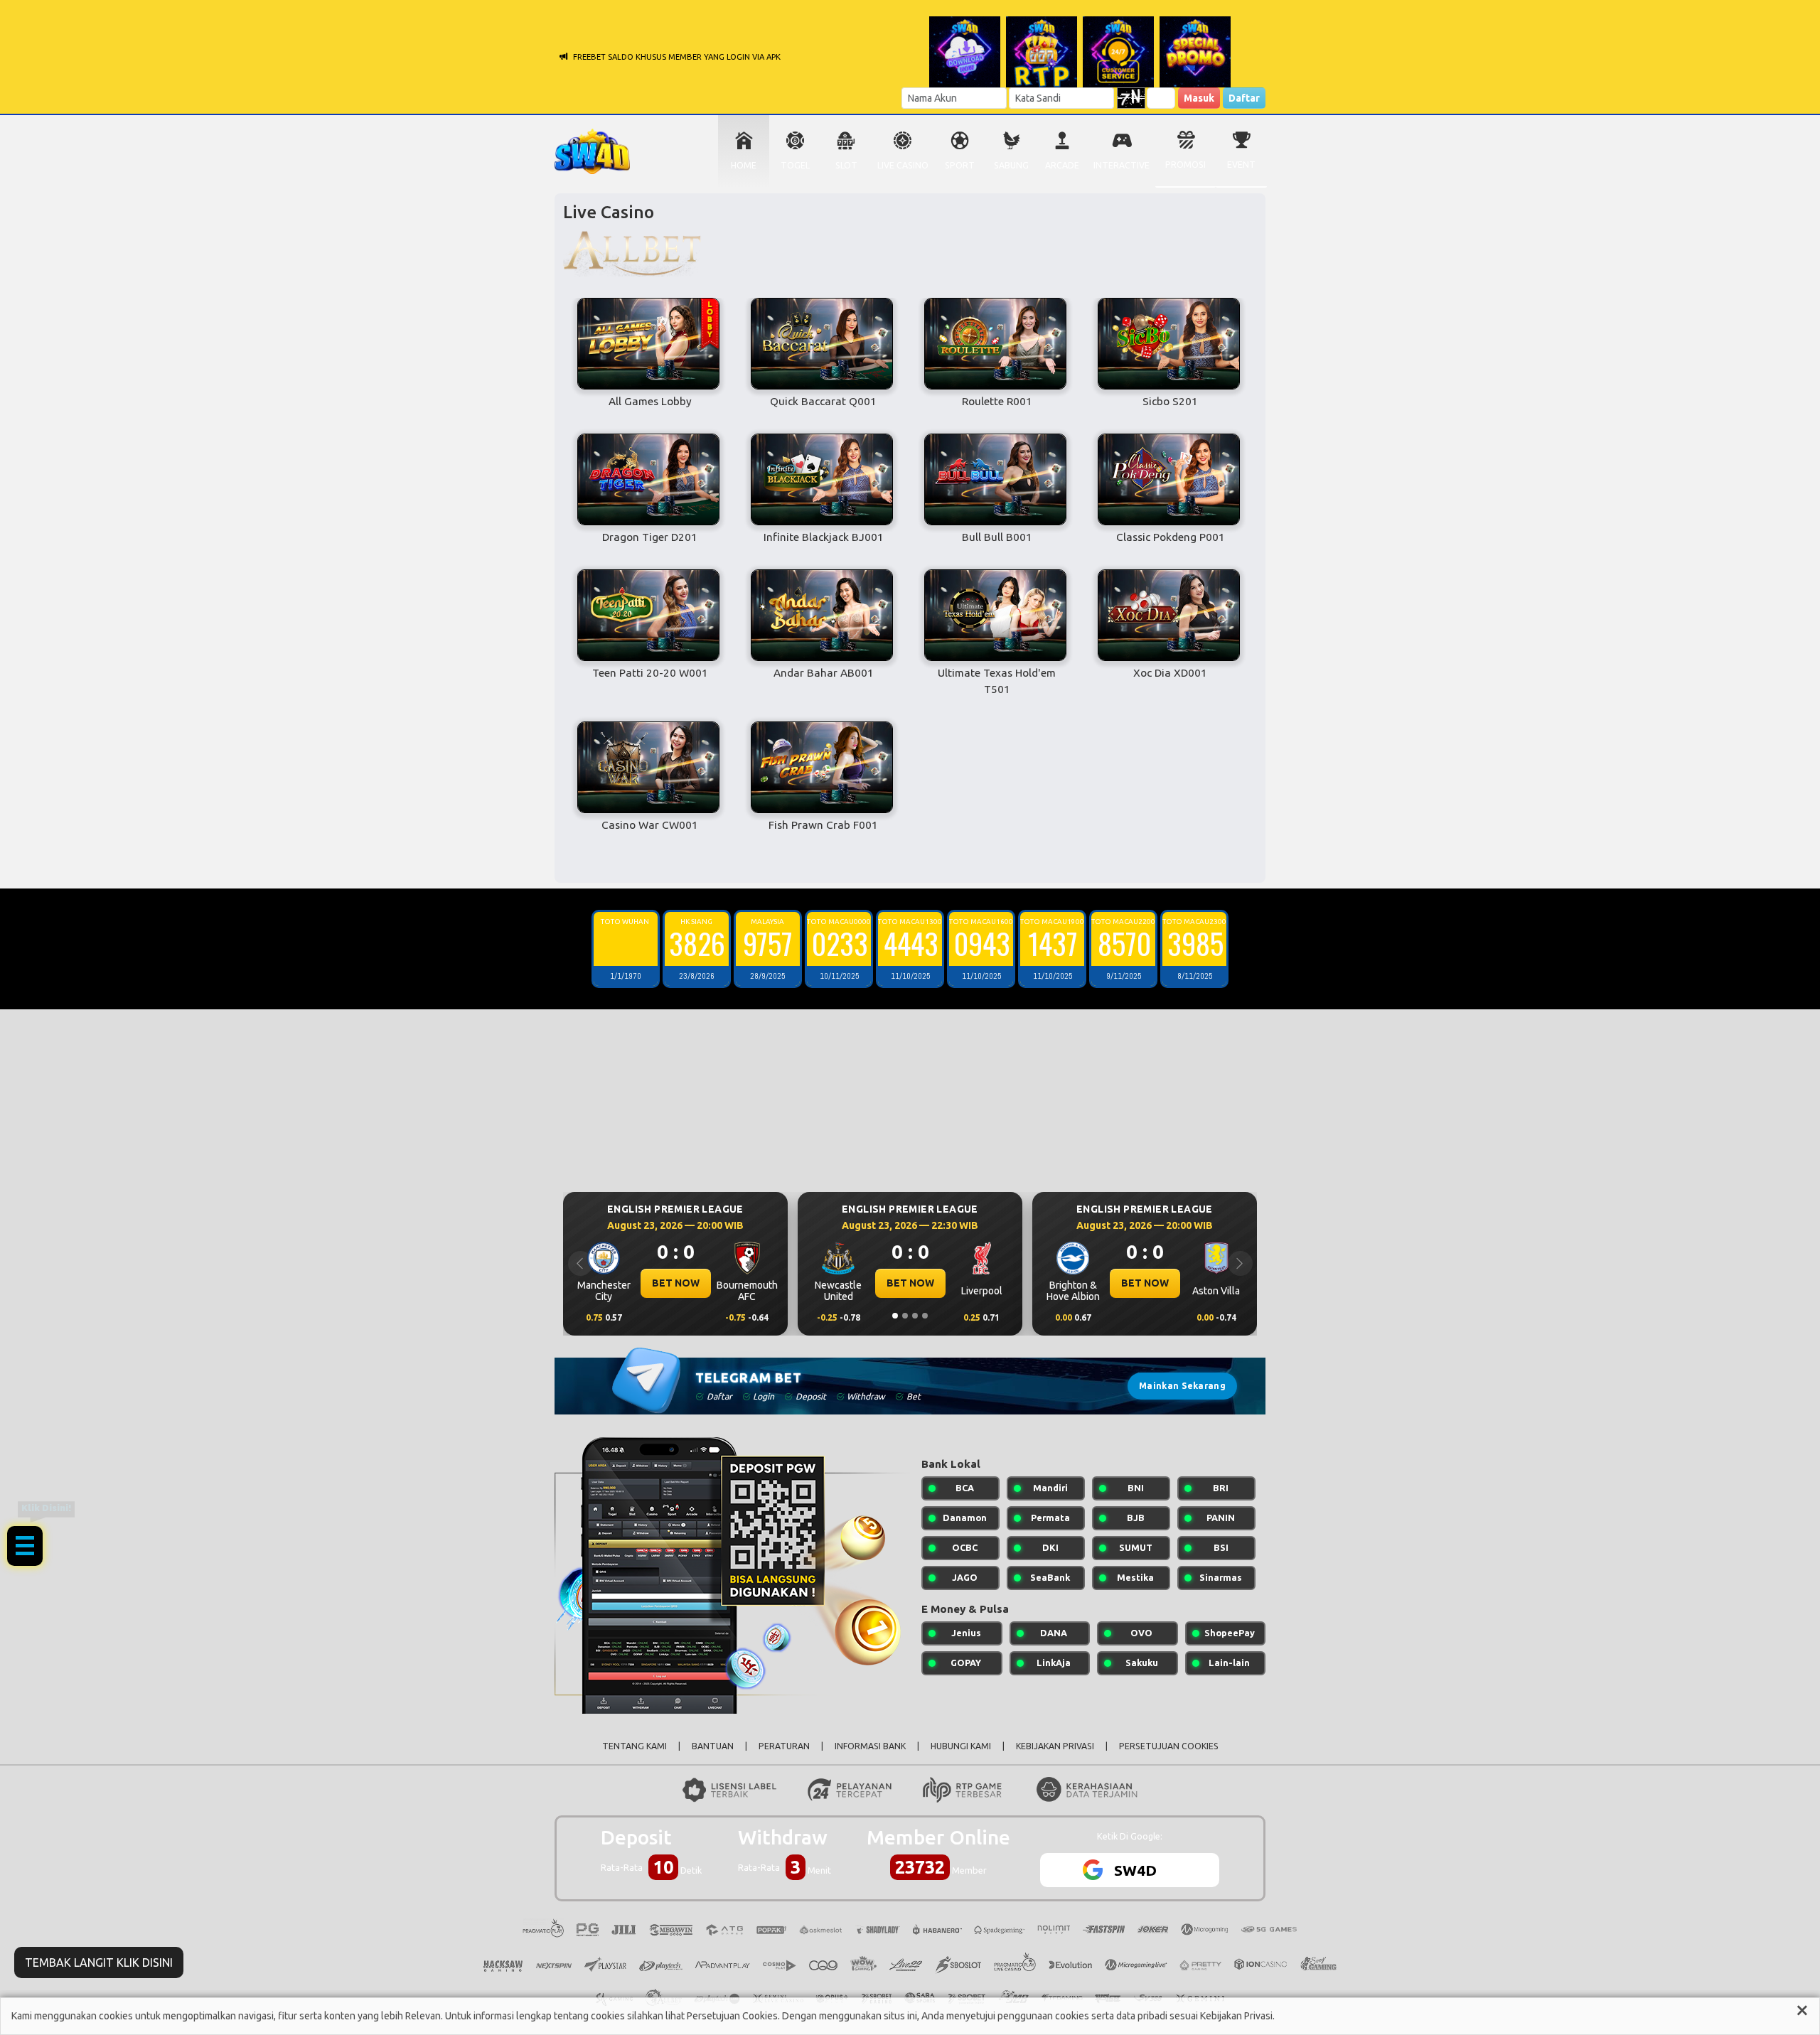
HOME (744, 165)
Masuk (1199, 98)
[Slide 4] (925, 1316)
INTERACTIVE (1122, 165)
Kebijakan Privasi (1236, 2016)
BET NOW (676, 1283)
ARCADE (1062, 165)
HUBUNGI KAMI (961, 1746)
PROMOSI (1185, 165)
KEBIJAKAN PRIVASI (1055, 1746)
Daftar (1244, 98)
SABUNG (1011, 165)
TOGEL (795, 165)
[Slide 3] (915, 1316)
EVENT (1241, 165)
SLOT (846, 165)
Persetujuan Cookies (732, 2016)
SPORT (960, 165)
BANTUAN (713, 1746)
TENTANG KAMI (635, 1746)
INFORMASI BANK (870, 1746)
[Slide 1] (895, 1316)
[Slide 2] (905, 1316)
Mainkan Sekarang (1182, 1386)
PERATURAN (784, 1746)
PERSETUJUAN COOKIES (1169, 1746)
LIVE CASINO (903, 165)
